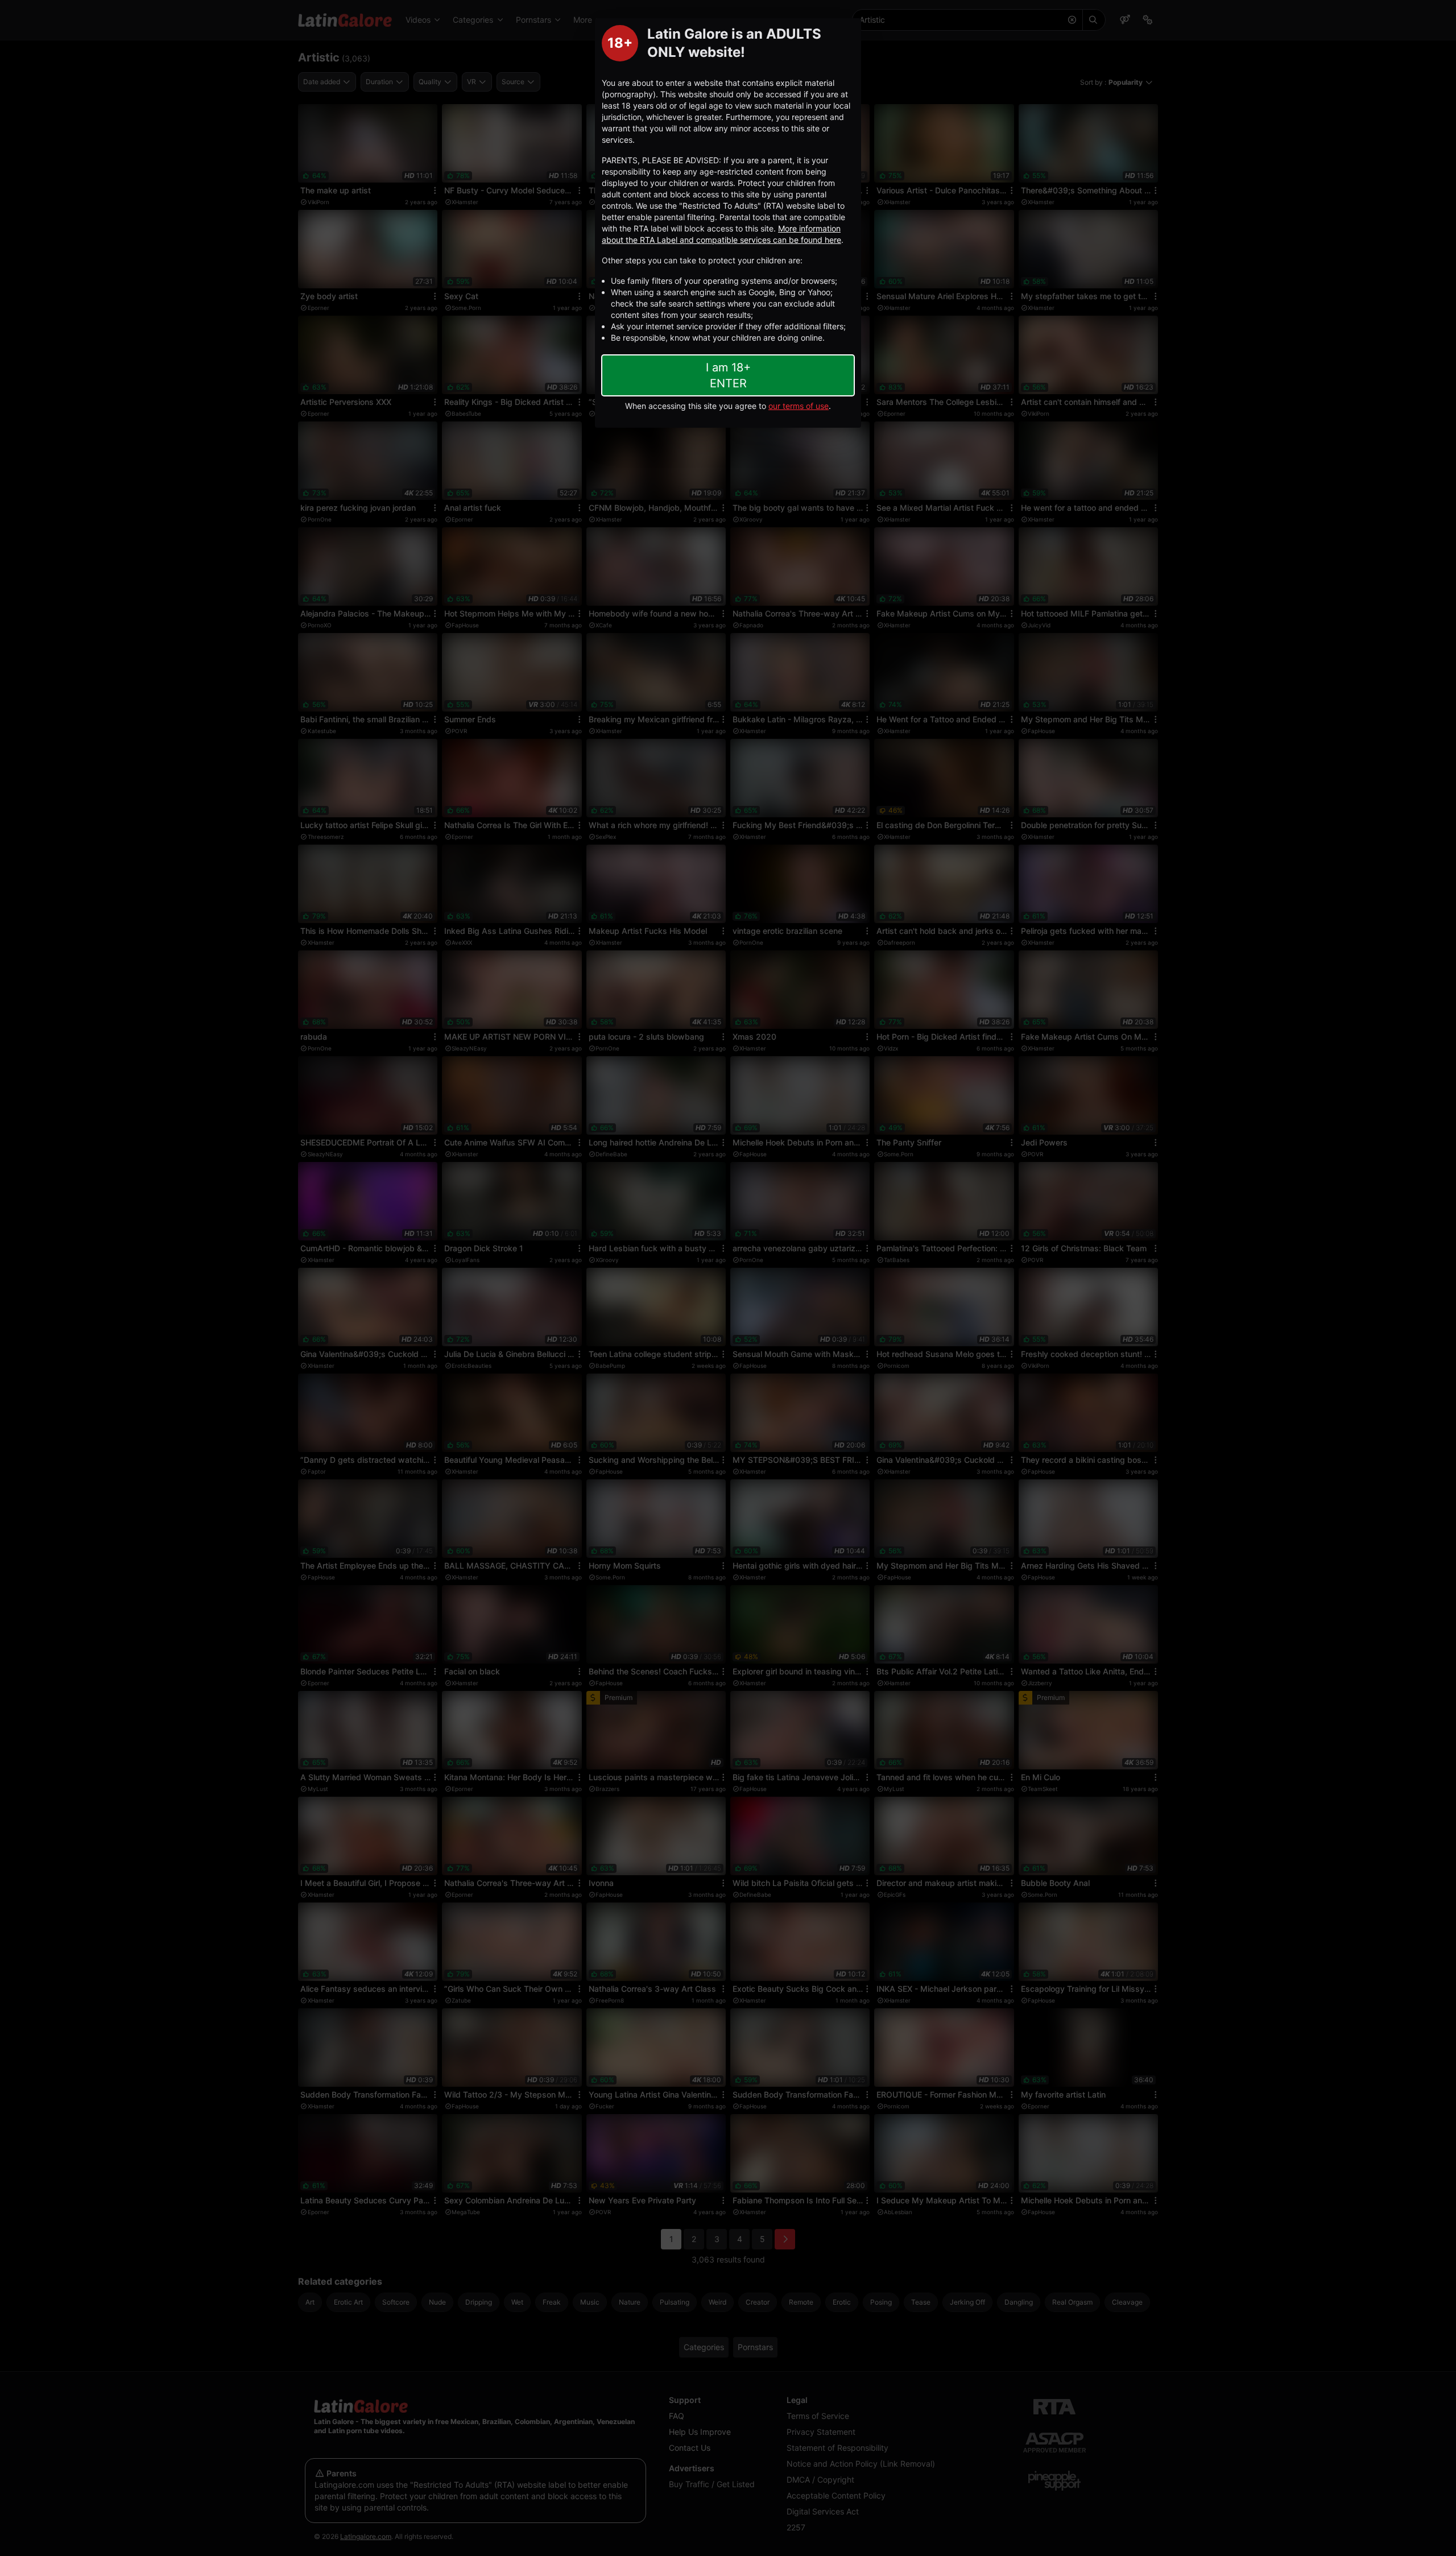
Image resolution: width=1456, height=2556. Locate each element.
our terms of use (799, 406)
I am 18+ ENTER (728, 375)
